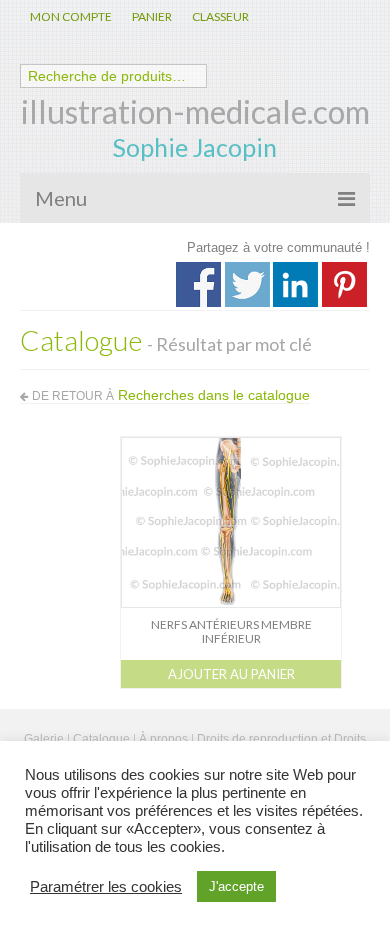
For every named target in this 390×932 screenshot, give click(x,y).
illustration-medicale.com (195, 111)
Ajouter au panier (231, 674)
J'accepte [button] (236, 886)
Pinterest (344, 284)
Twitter (247, 284)
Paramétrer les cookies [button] (106, 887)
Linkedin (295, 284)
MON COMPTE (71, 16)
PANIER (152, 16)
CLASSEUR (220, 16)
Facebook (198, 284)
